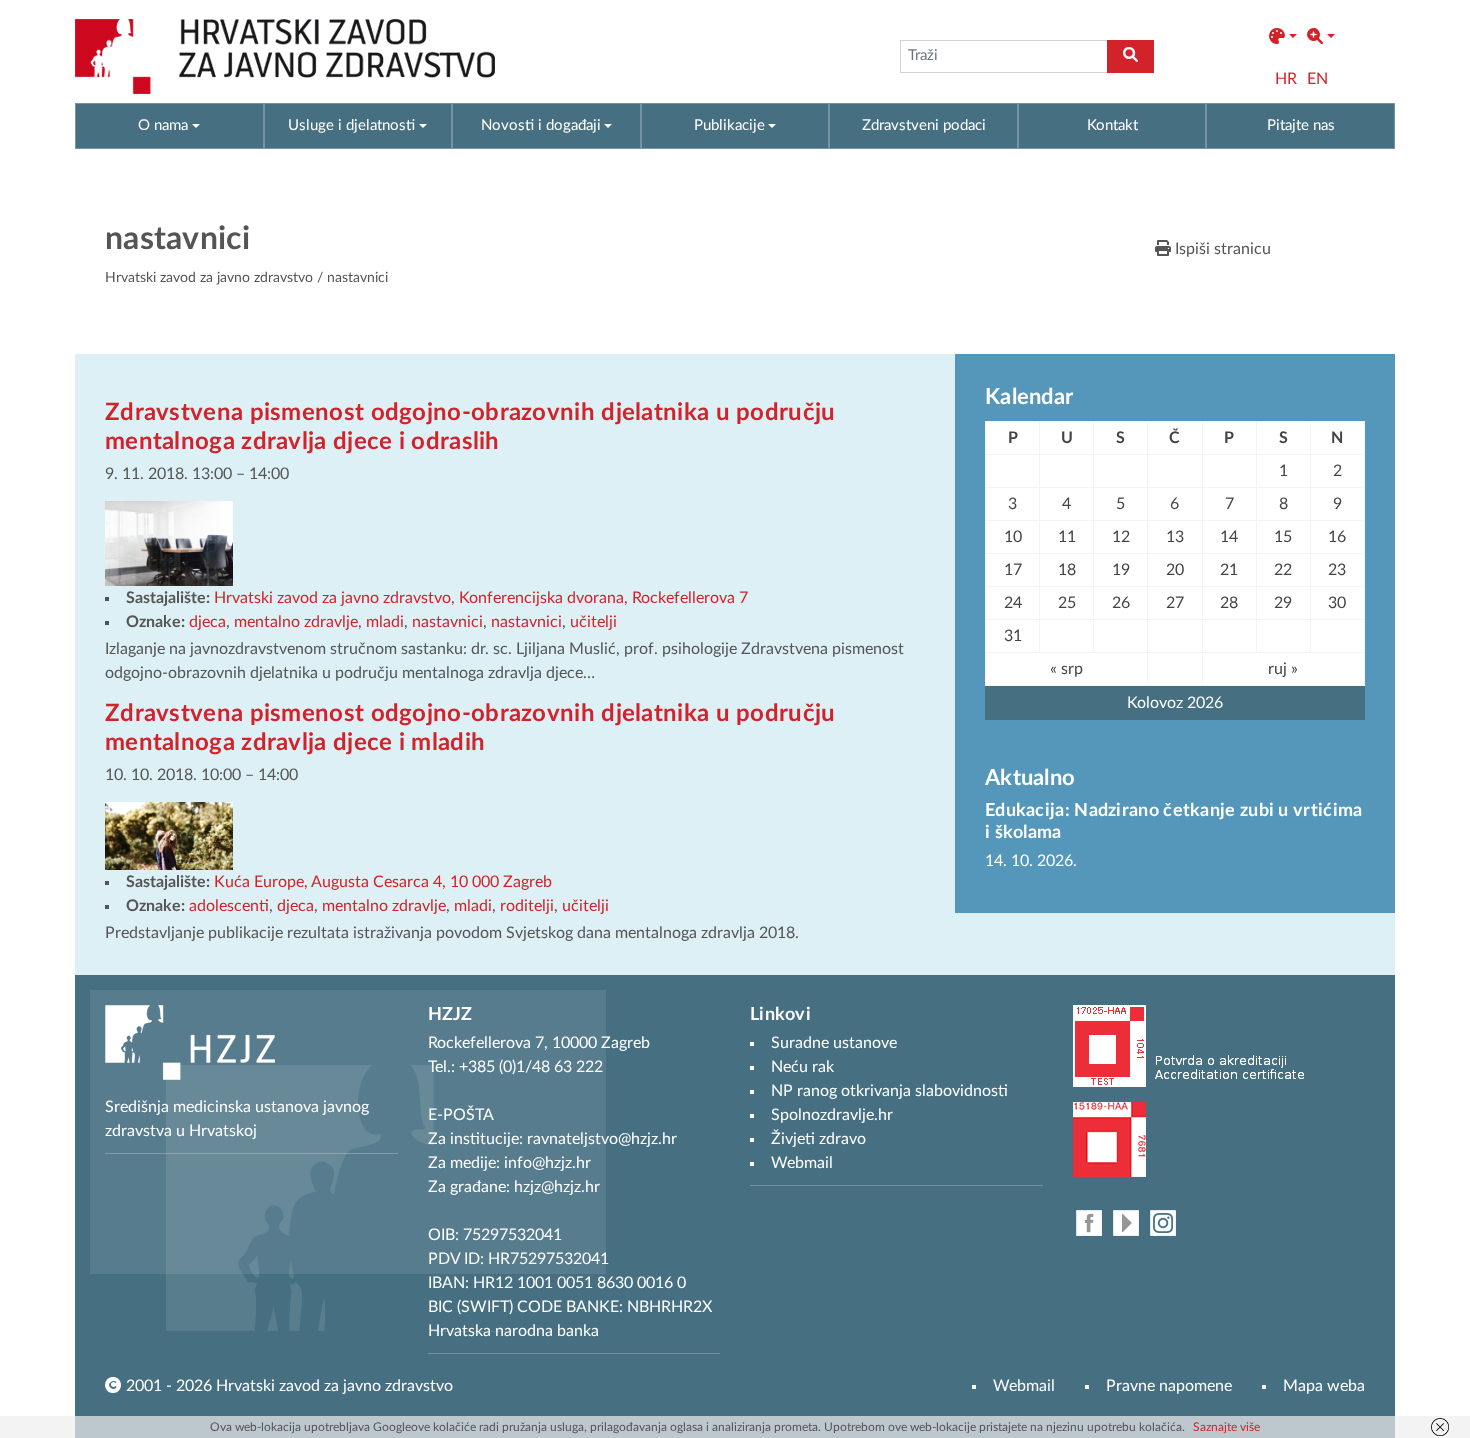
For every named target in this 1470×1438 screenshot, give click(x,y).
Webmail (1024, 1386)
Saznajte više (1226, 1427)
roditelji (527, 906)
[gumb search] (1130, 56)
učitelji (593, 622)
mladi (385, 622)
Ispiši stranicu (1221, 249)
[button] (1283, 37)
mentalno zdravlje (296, 622)
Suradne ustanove (834, 1043)
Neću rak (802, 1067)
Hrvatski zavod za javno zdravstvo (209, 278)
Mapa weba (1324, 1386)
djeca (207, 622)
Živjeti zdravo (818, 1139)
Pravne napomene (1169, 1386)
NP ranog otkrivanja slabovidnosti (889, 1091)
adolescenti (229, 906)
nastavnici (447, 622)
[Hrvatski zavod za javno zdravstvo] (285, 56)
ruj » (1283, 669)
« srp (1066, 669)
